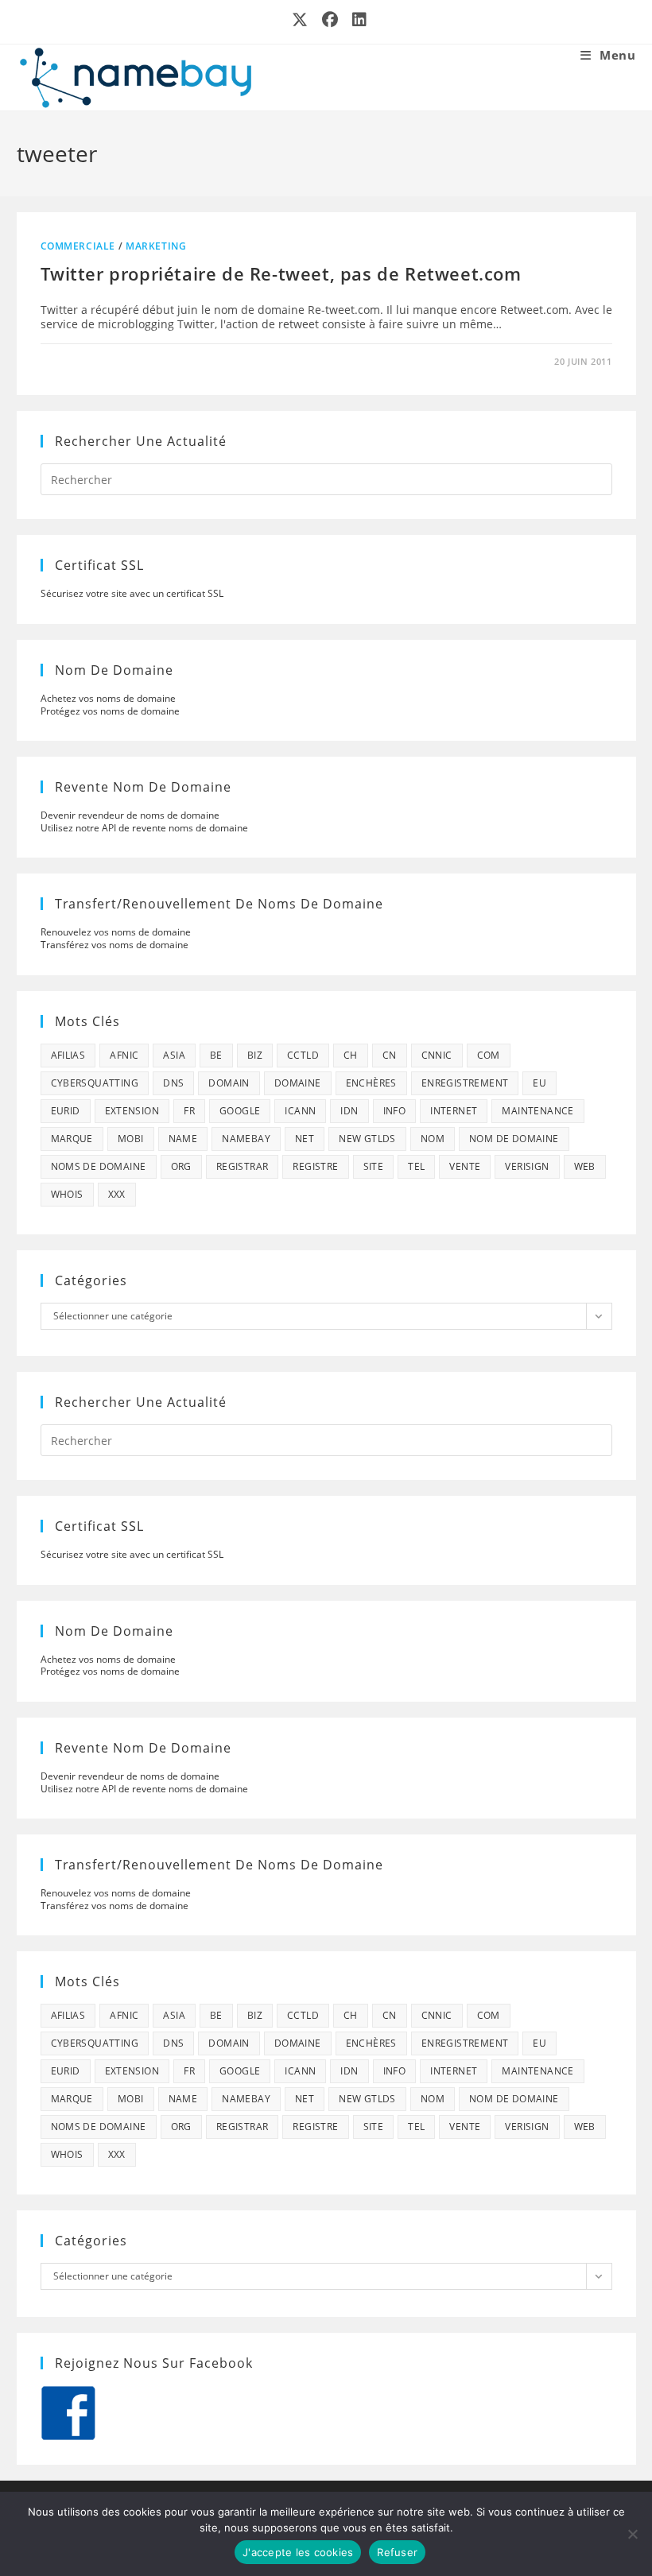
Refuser (397, 2552)
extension (132, 1111)
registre (315, 1166)
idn (349, 1111)
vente (465, 1166)
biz (255, 1055)
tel (416, 1166)
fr (189, 1111)
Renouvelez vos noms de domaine (116, 932)
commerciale (78, 246)
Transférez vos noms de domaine (114, 945)
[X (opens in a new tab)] (301, 20)
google (240, 1111)
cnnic (437, 1055)
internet (454, 1111)
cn (390, 1055)
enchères (371, 1083)
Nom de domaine (514, 1139)
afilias (68, 1055)
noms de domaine (99, 1166)
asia (174, 1055)
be (216, 1055)
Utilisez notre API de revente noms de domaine (144, 828)
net (305, 1139)
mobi (131, 1139)
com (489, 1055)
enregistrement (465, 1083)
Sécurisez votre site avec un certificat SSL (132, 593)
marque (72, 1139)
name (183, 1139)
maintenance (538, 1111)
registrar (243, 1166)
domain (229, 1083)
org (181, 1166)
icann (300, 1111)
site (374, 1166)
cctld (303, 1055)
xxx (117, 1194)
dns (173, 1083)
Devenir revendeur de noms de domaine (130, 815)
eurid (66, 1111)
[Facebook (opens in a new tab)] (331, 20)
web (585, 1166)
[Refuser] (632, 2534)
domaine (298, 1083)
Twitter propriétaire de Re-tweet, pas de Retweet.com (281, 273)
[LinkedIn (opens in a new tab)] (356, 20)
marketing (156, 246)
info (395, 1111)
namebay (246, 1139)
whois (67, 1194)
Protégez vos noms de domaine (110, 711)
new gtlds (367, 1139)
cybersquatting (95, 1083)
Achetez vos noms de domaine (108, 698)
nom (433, 1139)
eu (539, 1083)
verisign (527, 1166)
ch (351, 1055)
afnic (124, 1055)
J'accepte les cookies (298, 2552)
